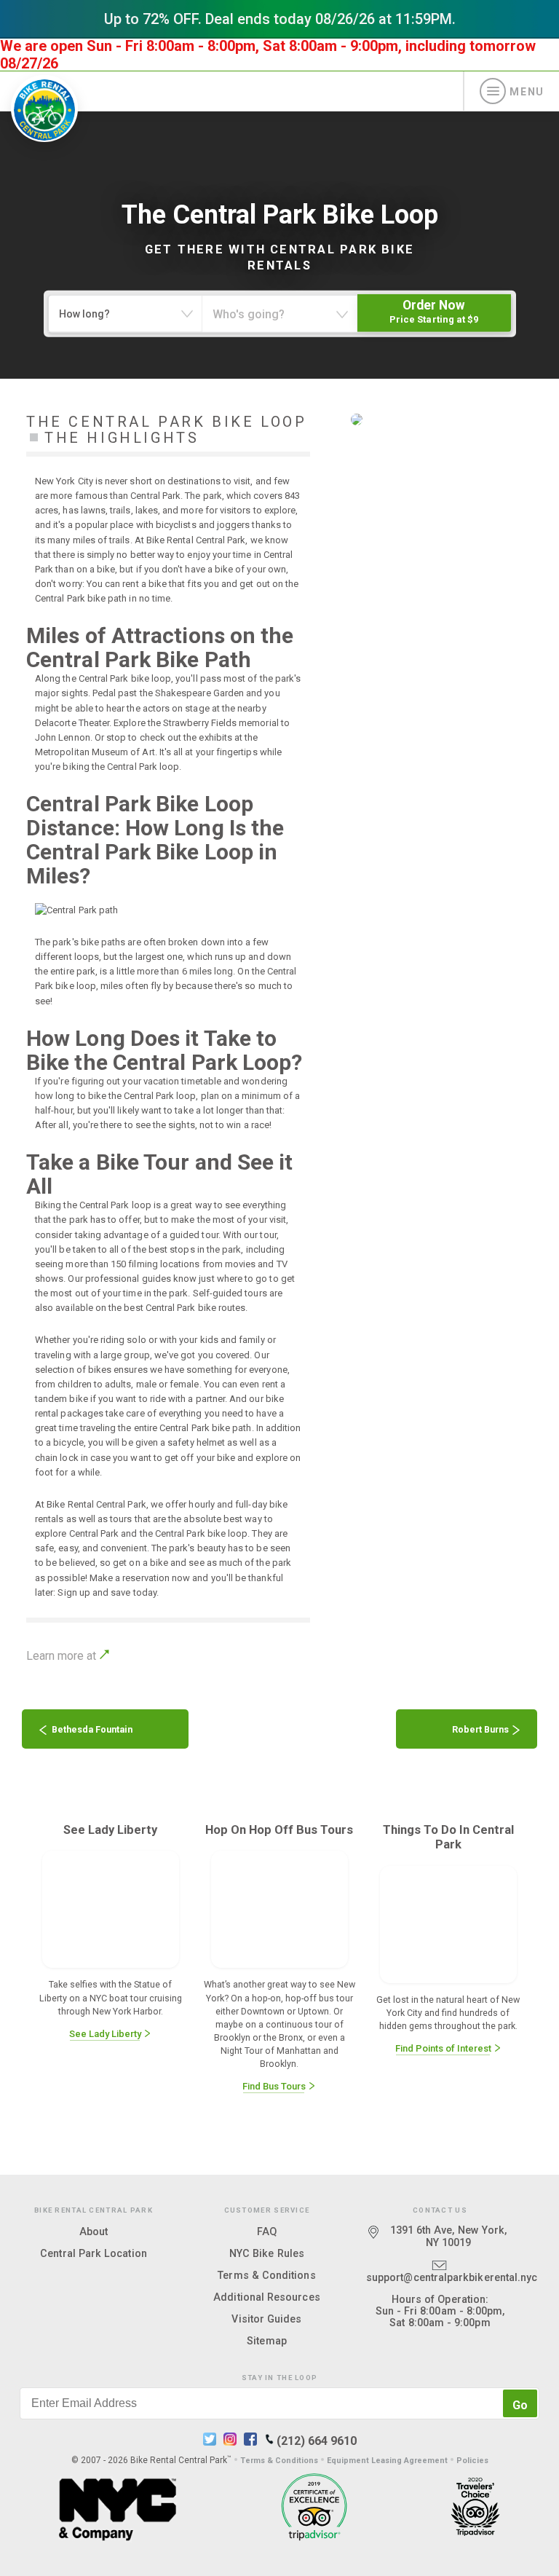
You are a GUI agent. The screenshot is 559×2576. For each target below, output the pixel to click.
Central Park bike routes (196, 1308)
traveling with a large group (92, 1355)
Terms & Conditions (266, 2275)
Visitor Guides (266, 2319)
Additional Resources (266, 2297)
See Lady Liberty (106, 2034)
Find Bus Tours (275, 2086)
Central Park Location (94, 2253)
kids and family (233, 1340)
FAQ (267, 2232)
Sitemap (267, 2341)
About (94, 2232)
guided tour (194, 1235)
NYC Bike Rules (267, 2253)
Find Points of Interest (444, 2048)
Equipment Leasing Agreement (387, 2461)
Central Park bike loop (125, 678)
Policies (472, 2461)
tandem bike (62, 1399)
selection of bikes (73, 1370)
